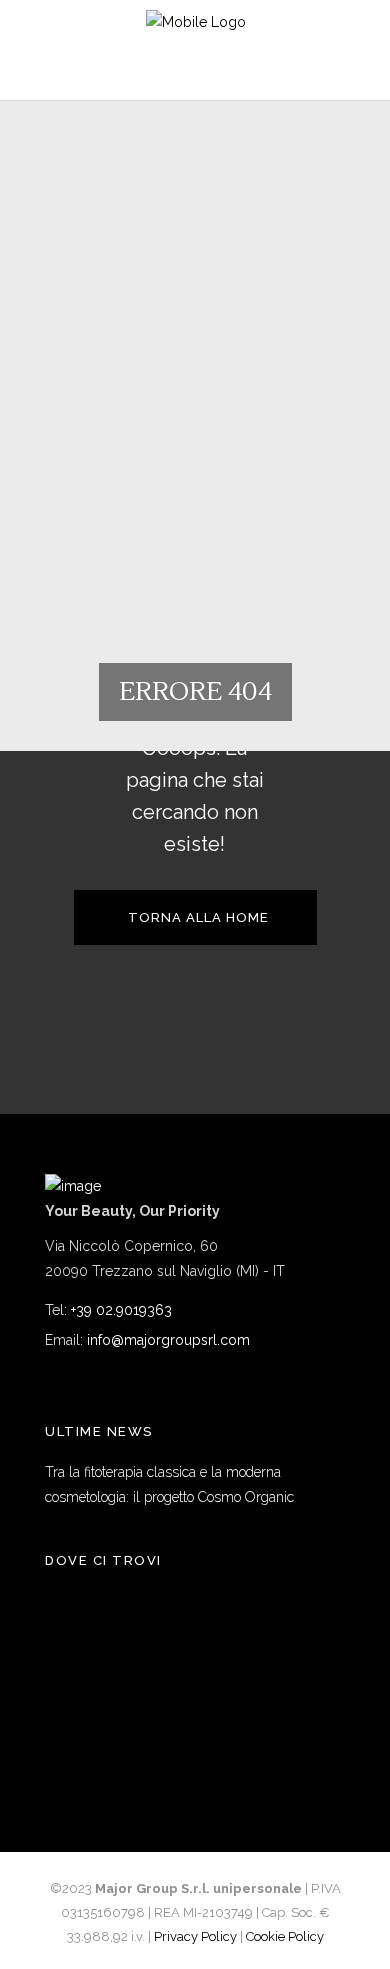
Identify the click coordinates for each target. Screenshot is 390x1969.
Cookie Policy (285, 1936)
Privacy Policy (195, 1936)
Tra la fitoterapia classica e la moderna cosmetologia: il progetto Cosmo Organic (169, 1484)
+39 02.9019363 (121, 1310)
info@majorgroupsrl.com (168, 1340)
